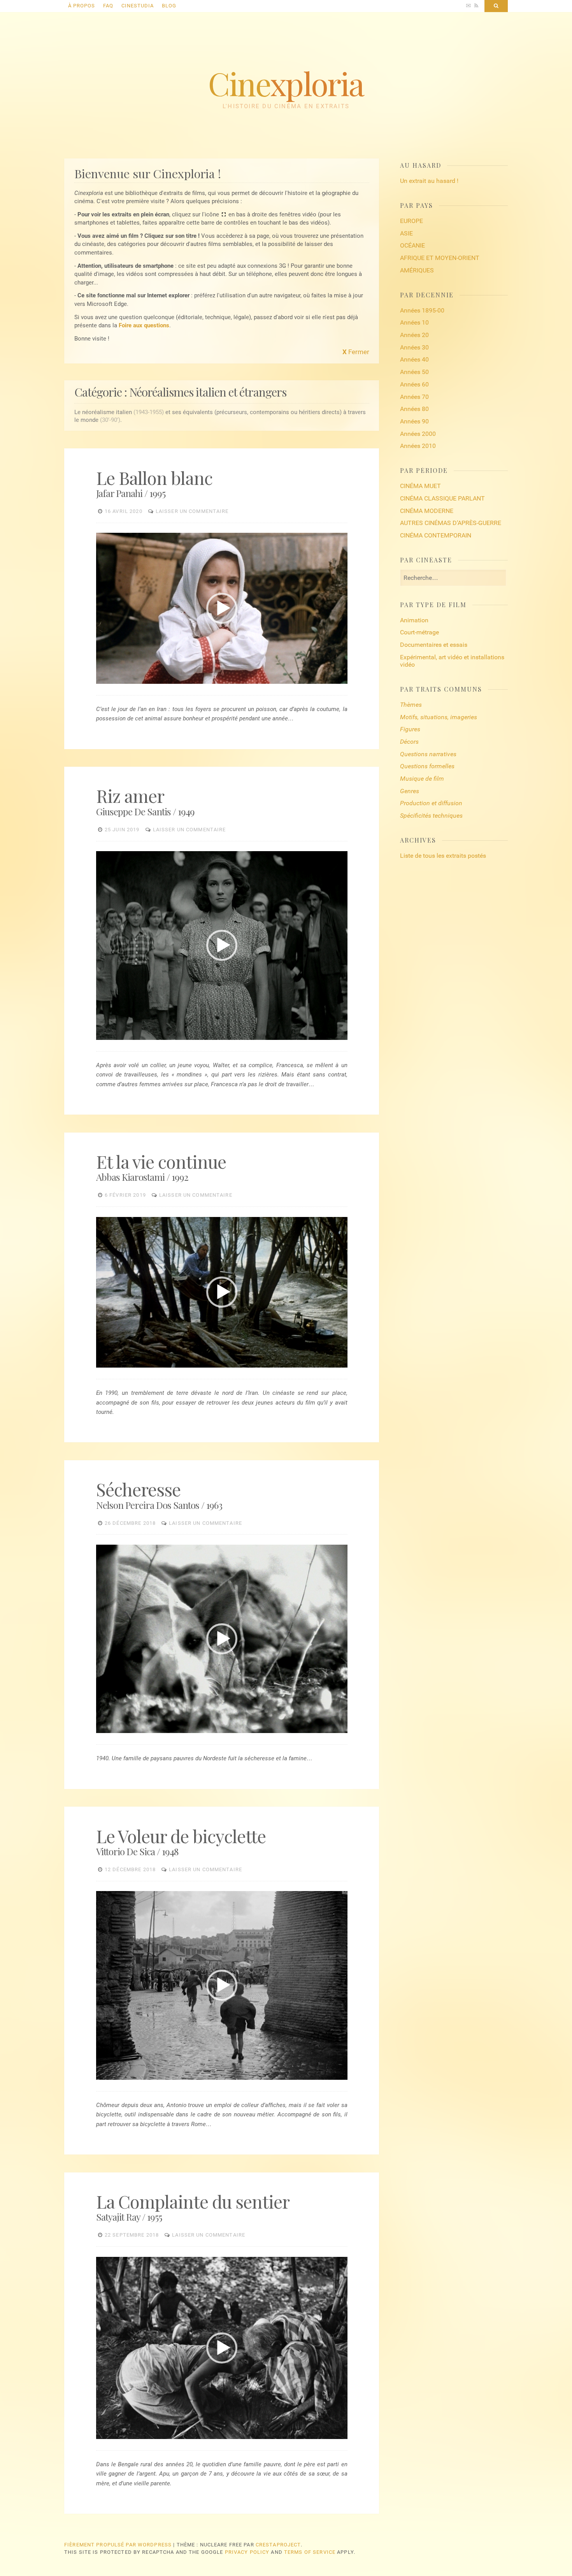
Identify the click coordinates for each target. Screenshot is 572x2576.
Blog (169, 6)
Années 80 (414, 409)
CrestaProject (278, 2545)
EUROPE (411, 221)
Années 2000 (418, 434)
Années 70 (414, 397)
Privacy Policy (247, 2552)
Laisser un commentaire (192, 511)
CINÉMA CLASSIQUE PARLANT (442, 498)
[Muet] (333, 679)
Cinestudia (138, 6)
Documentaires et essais (434, 645)
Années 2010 (418, 446)
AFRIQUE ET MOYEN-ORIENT (440, 258)
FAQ (108, 6)
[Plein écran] (341, 679)
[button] (222, 608)
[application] (222, 608)
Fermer (356, 352)
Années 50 (414, 372)
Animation (414, 620)
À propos (82, 6)
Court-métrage (419, 632)
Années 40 (414, 359)
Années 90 (414, 421)
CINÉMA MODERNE (427, 511)
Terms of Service (310, 2552)
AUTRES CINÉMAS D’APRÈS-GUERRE (451, 523)
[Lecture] (102, 679)
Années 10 (414, 322)
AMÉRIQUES (417, 270)
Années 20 (414, 335)
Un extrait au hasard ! (429, 181)
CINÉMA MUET (420, 486)
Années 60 (414, 384)
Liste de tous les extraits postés (443, 856)
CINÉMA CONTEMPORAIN (436, 535)
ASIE (406, 233)
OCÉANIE (412, 245)
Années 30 (414, 347)
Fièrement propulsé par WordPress (118, 2545)
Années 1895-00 (422, 310)
